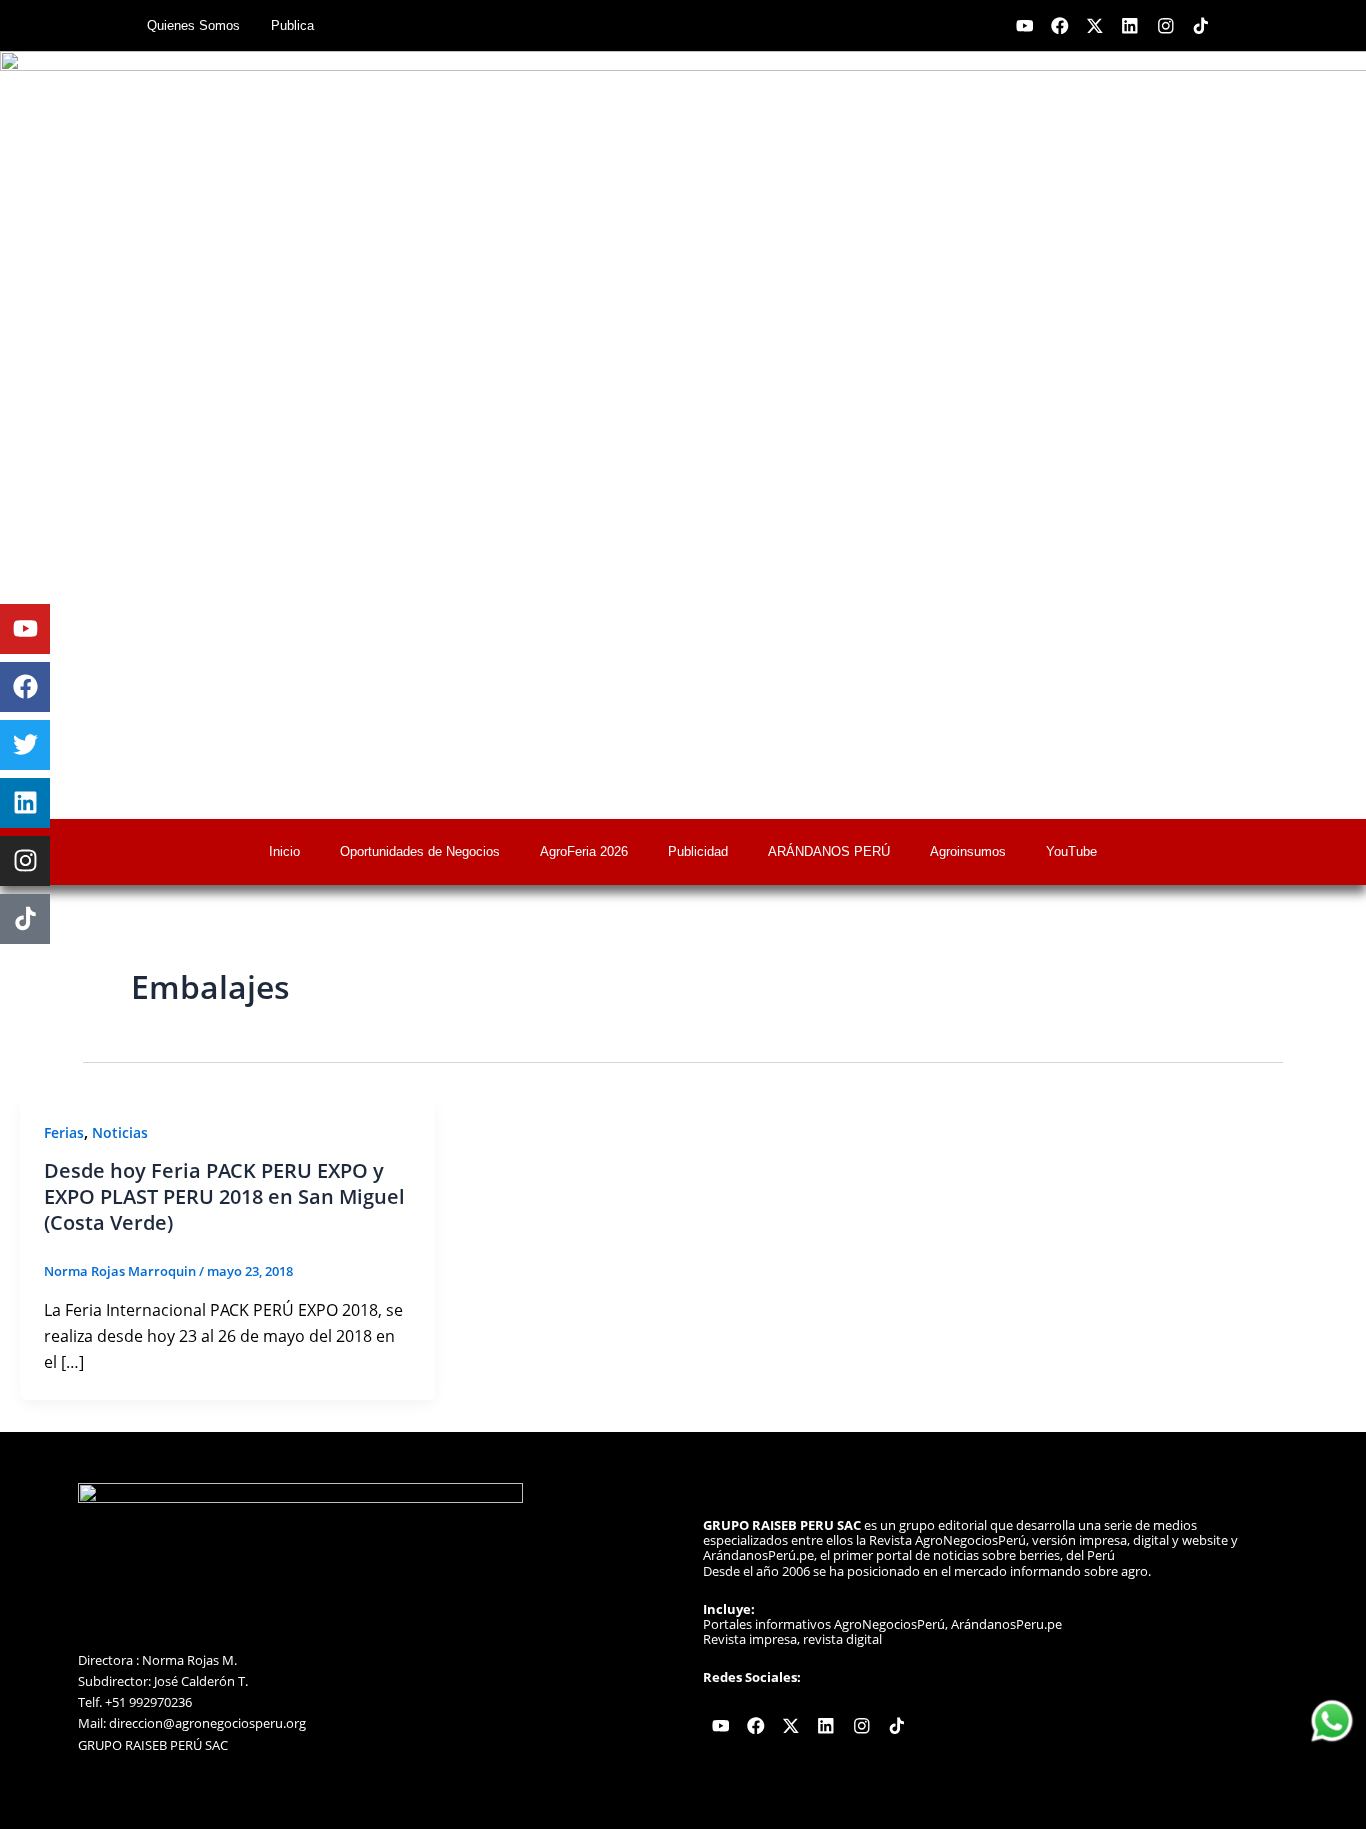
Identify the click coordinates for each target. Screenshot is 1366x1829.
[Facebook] (25, 687)
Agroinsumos (968, 851)
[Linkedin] (25, 803)
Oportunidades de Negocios (420, 851)
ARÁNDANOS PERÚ (829, 851)
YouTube (1071, 851)
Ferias (64, 1132)
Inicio (284, 851)
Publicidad (698, 851)
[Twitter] (25, 745)
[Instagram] (25, 861)
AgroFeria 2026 (584, 851)
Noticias (120, 1132)
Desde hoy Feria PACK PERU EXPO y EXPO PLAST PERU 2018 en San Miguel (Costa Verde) (224, 1196)
